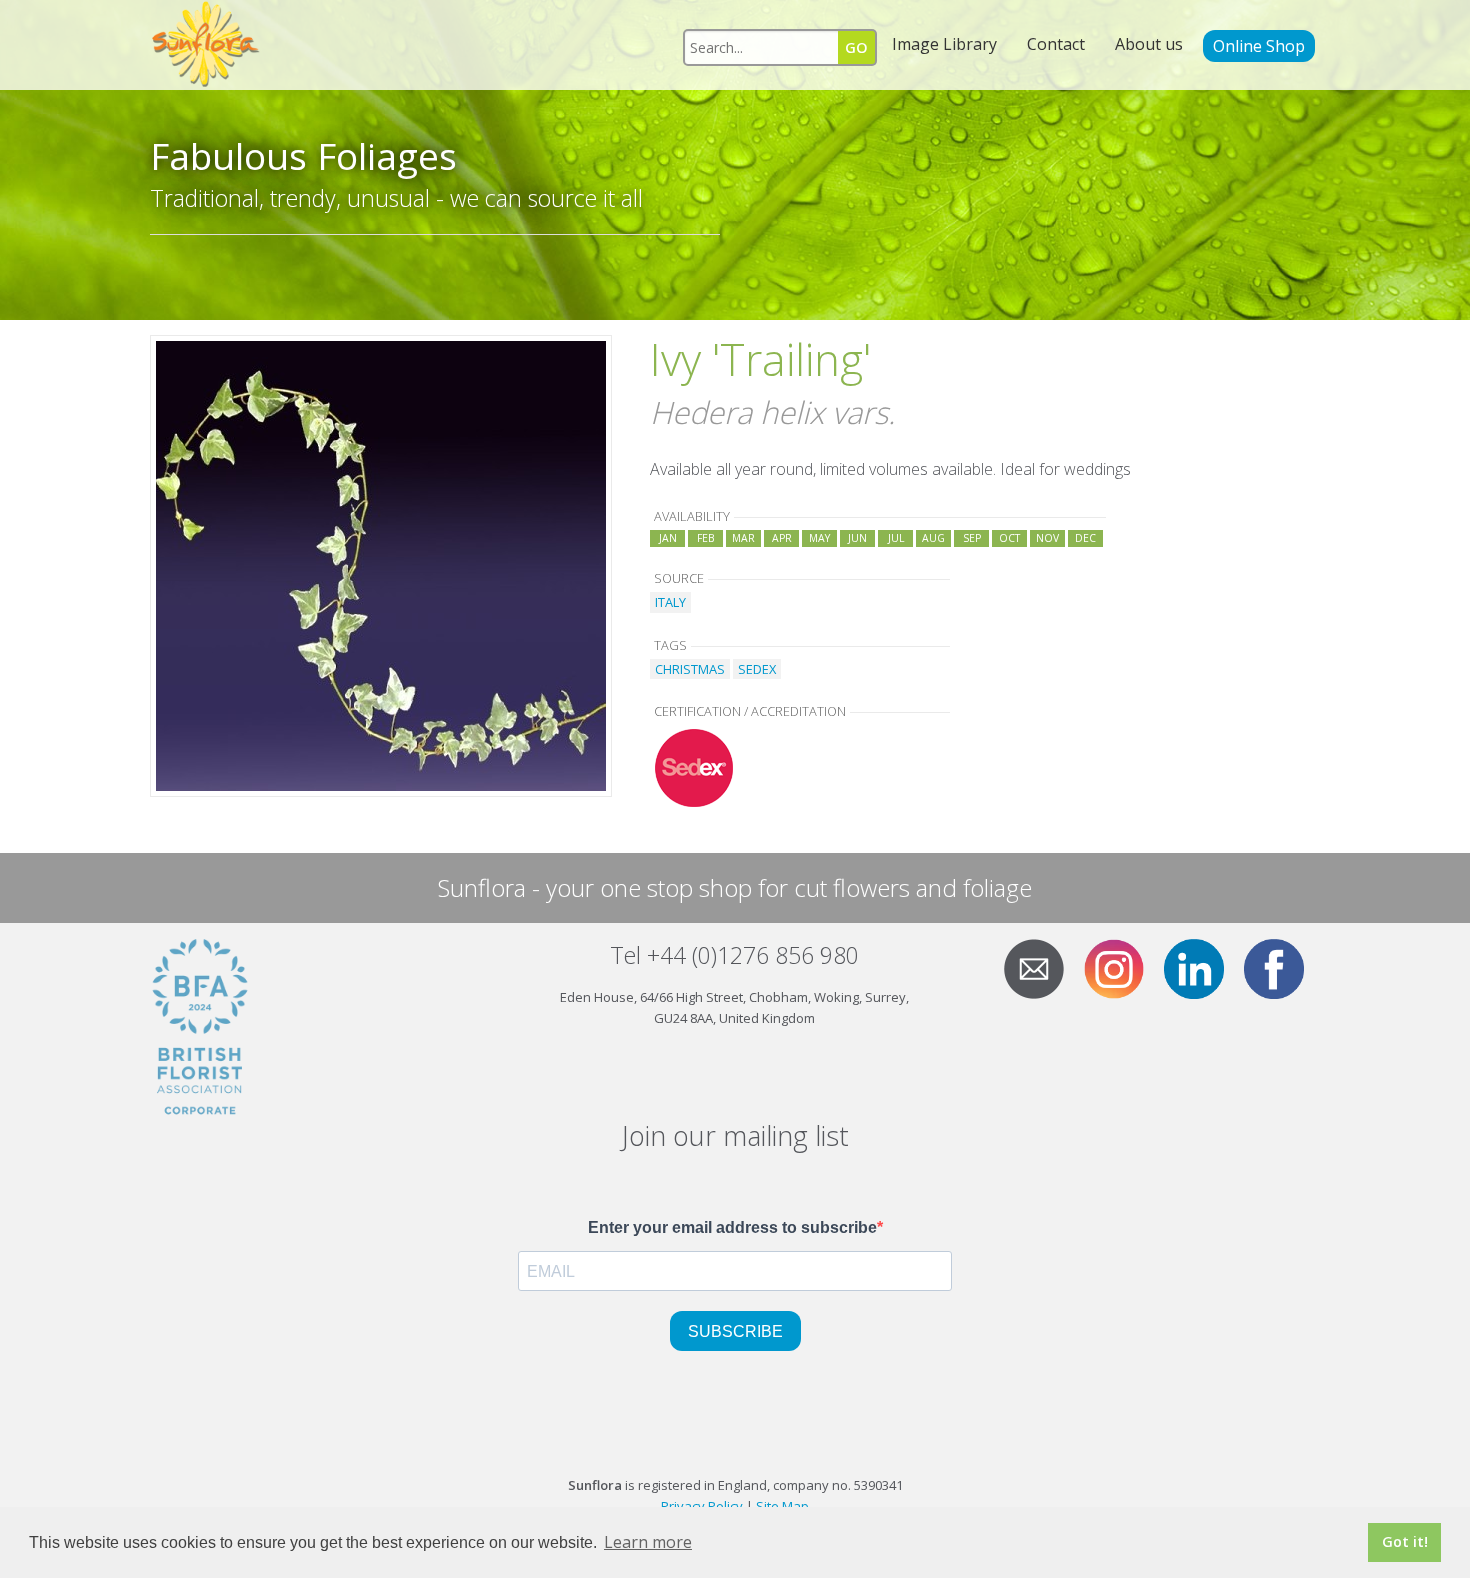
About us (1149, 44)
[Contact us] (1042, 967)
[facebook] (1282, 967)
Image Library (944, 44)
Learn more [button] (648, 1542)
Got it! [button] (1405, 1541)
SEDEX (757, 669)
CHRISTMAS (690, 669)
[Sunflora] (207, 45)
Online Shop (1259, 46)
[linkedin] (1202, 967)
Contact (1056, 44)
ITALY (670, 602)
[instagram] (1122, 967)
